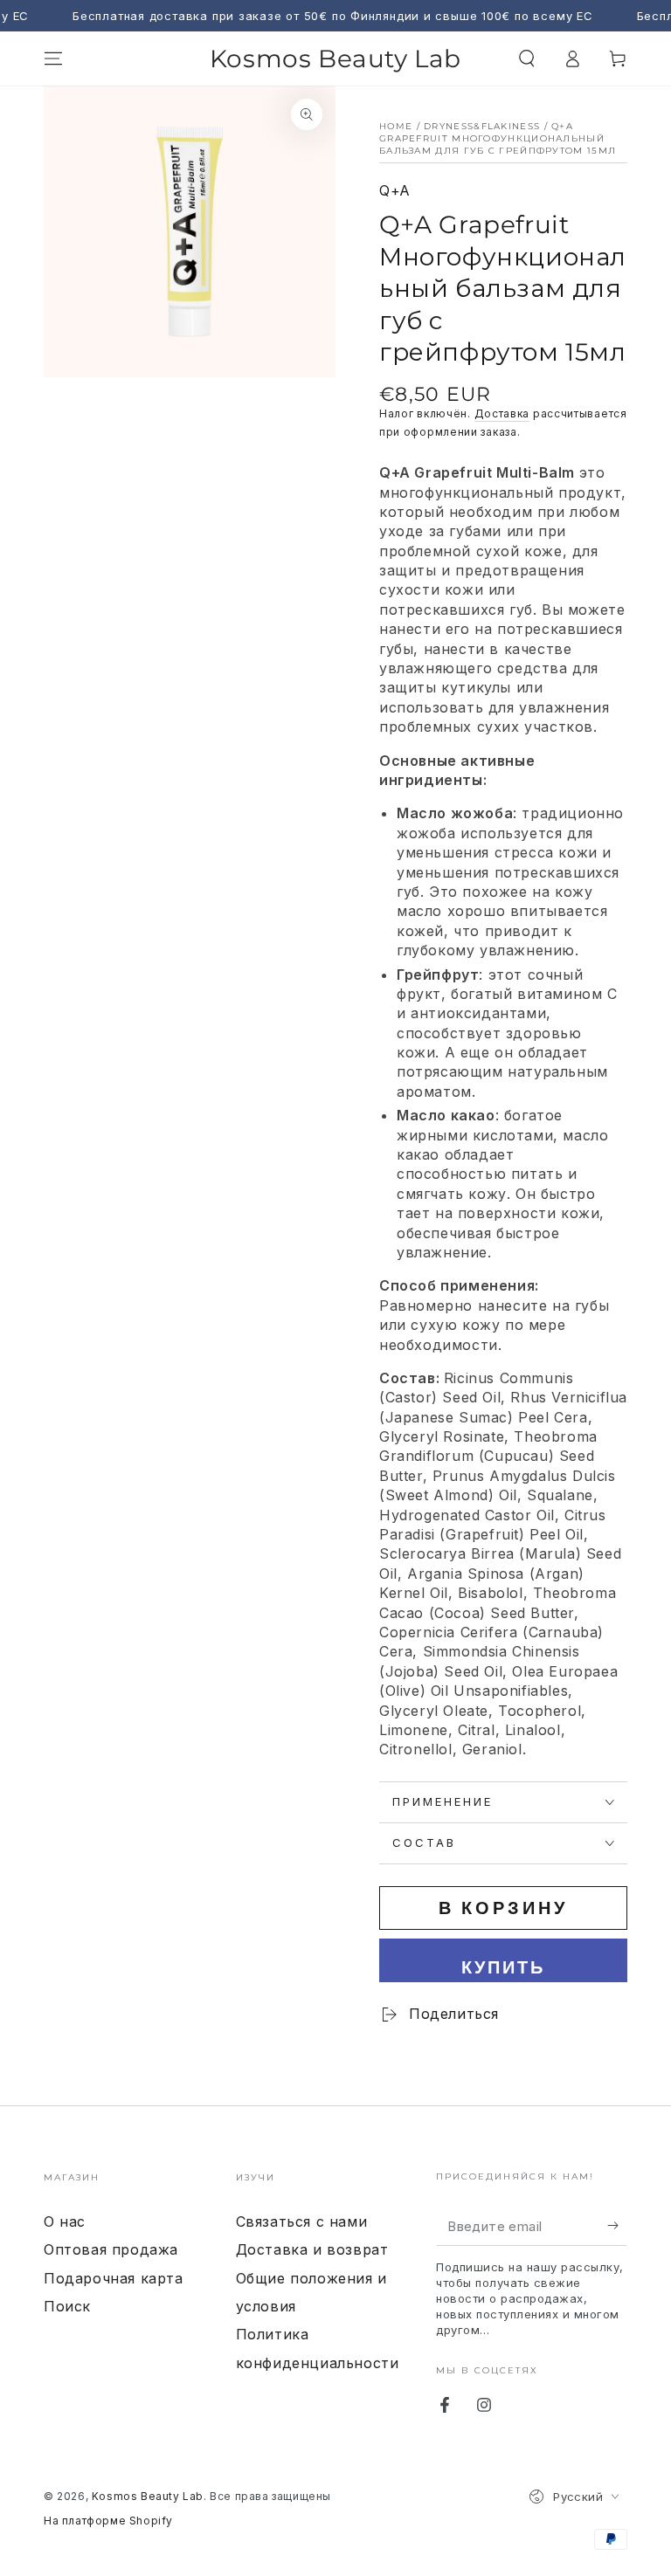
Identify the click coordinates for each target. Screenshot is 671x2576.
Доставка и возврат (312, 2249)
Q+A (395, 190)
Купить (503, 1967)
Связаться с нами (302, 2221)
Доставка (502, 413)
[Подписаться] (617, 2226)
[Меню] (53, 59)
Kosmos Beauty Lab (148, 2496)
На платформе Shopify (108, 2521)
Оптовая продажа (111, 2249)
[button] (527, 59)
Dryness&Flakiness (482, 126)
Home (396, 126)
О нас (65, 2221)
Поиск (67, 2306)
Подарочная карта (114, 2278)
